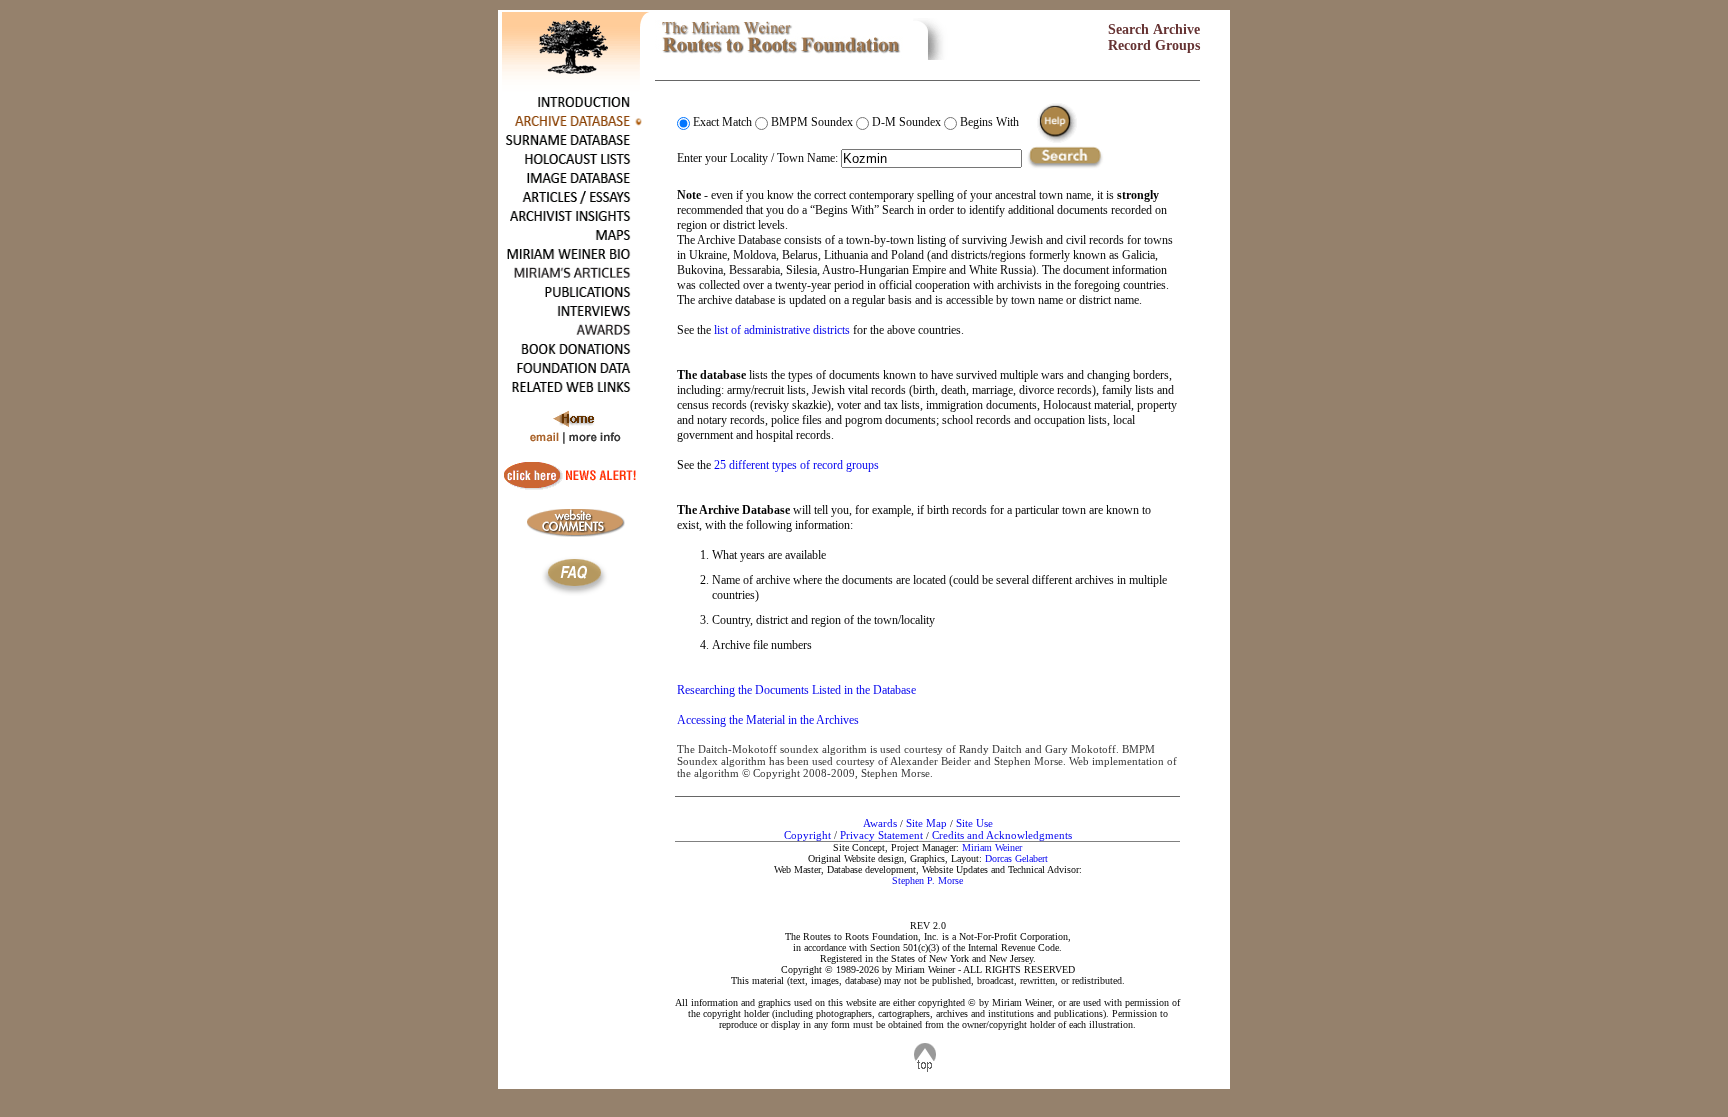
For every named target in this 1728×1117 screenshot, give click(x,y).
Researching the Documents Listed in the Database (796, 690)
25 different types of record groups (796, 465)
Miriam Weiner (992, 847)
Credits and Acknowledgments (1002, 835)
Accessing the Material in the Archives (768, 720)
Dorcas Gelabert (1016, 858)
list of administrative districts (782, 330)
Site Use (974, 823)
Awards (880, 823)
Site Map (926, 823)
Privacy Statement (881, 835)
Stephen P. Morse (927, 880)
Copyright (807, 835)
